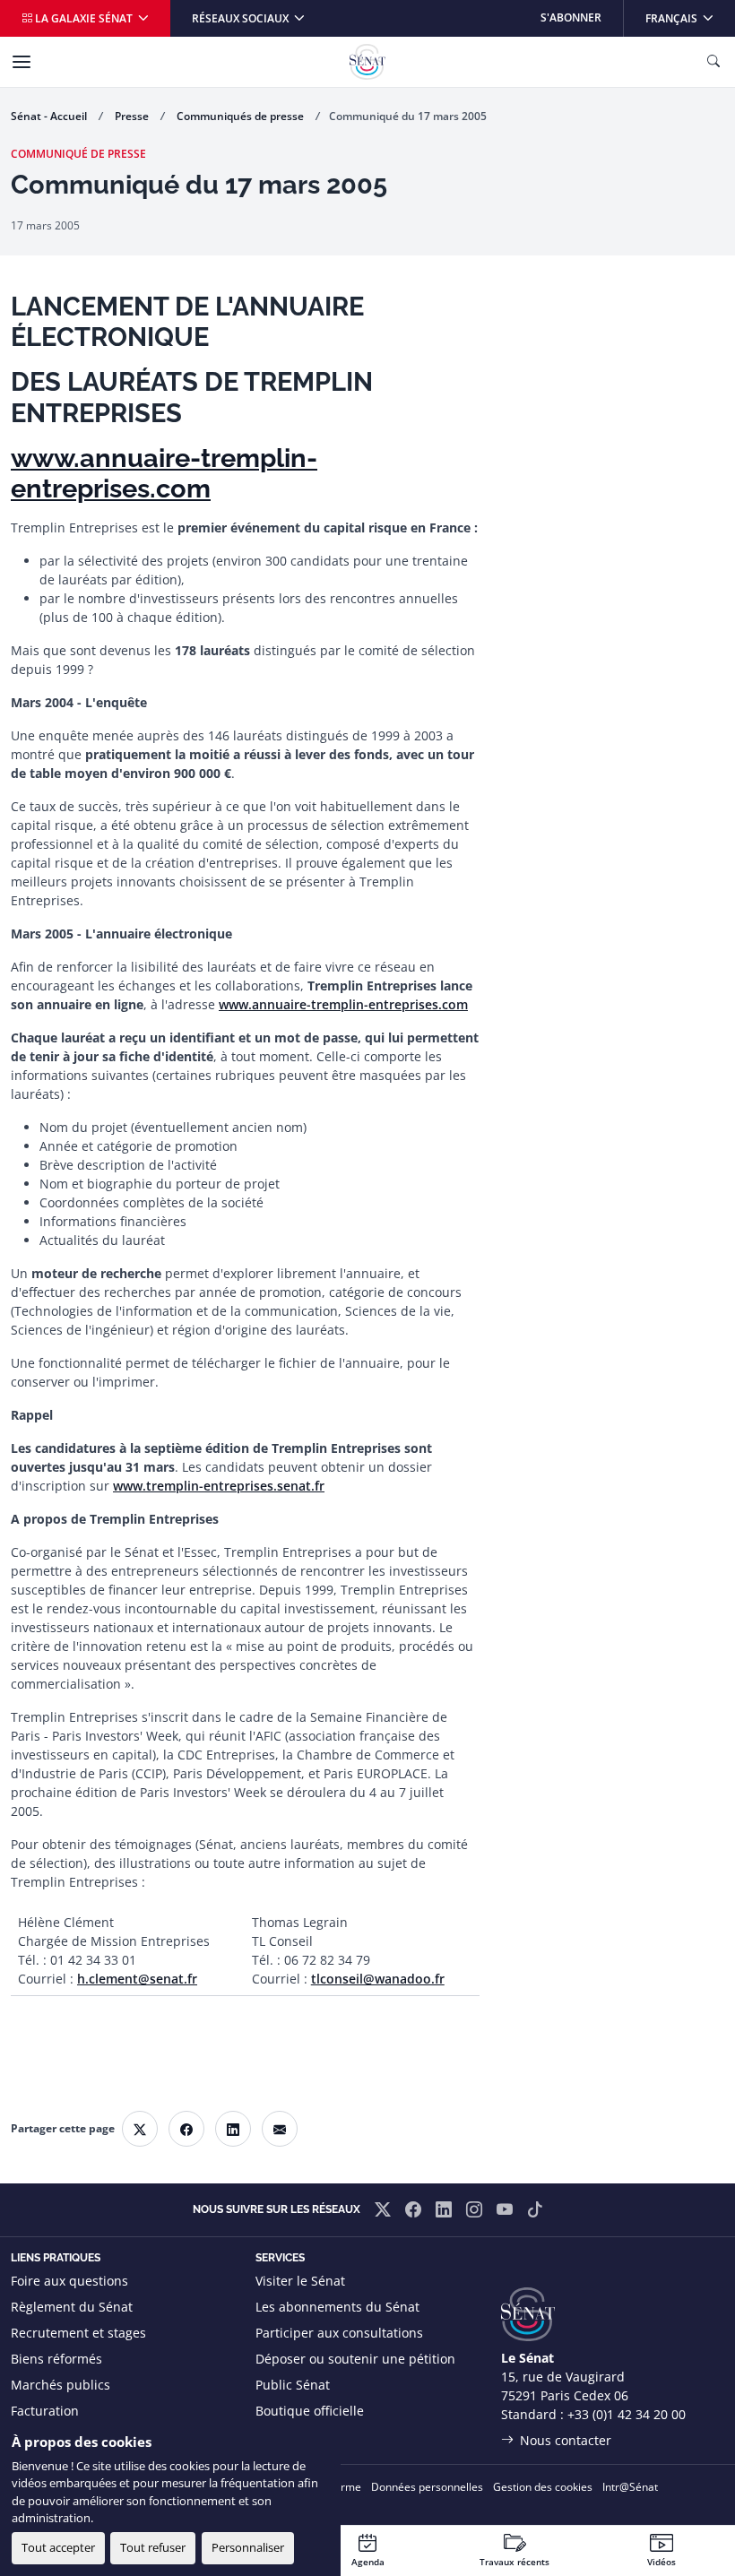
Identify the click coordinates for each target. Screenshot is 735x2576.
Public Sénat (293, 2385)
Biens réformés (56, 2359)
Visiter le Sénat (300, 2281)
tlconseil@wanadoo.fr (378, 1979)
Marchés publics (61, 2385)
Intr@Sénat (630, 2487)
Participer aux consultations (339, 2333)
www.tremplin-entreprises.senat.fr (219, 1486)
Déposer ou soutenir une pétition (355, 2359)
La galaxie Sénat (84, 18)
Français (690, 17)
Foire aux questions (69, 2281)
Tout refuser (153, 2547)
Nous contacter (566, 2440)
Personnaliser (248, 2547)
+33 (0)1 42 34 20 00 (627, 2414)
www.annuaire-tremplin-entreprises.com (164, 473)
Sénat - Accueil (49, 116)
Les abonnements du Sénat (337, 2307)
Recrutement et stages (78, 2333)
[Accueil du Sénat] (367, 62)
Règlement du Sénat (72, 2307)
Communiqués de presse (240, 116)
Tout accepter (58, 2547)
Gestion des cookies (543, 2487)
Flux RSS (281, 2437)
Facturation (45, 2411)
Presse (132, 116)
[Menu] (22, 62)
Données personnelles (427, 2487)
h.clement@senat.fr (137, 1979)
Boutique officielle (310, 2411)
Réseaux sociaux (242, 18)
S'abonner (571, 17)
